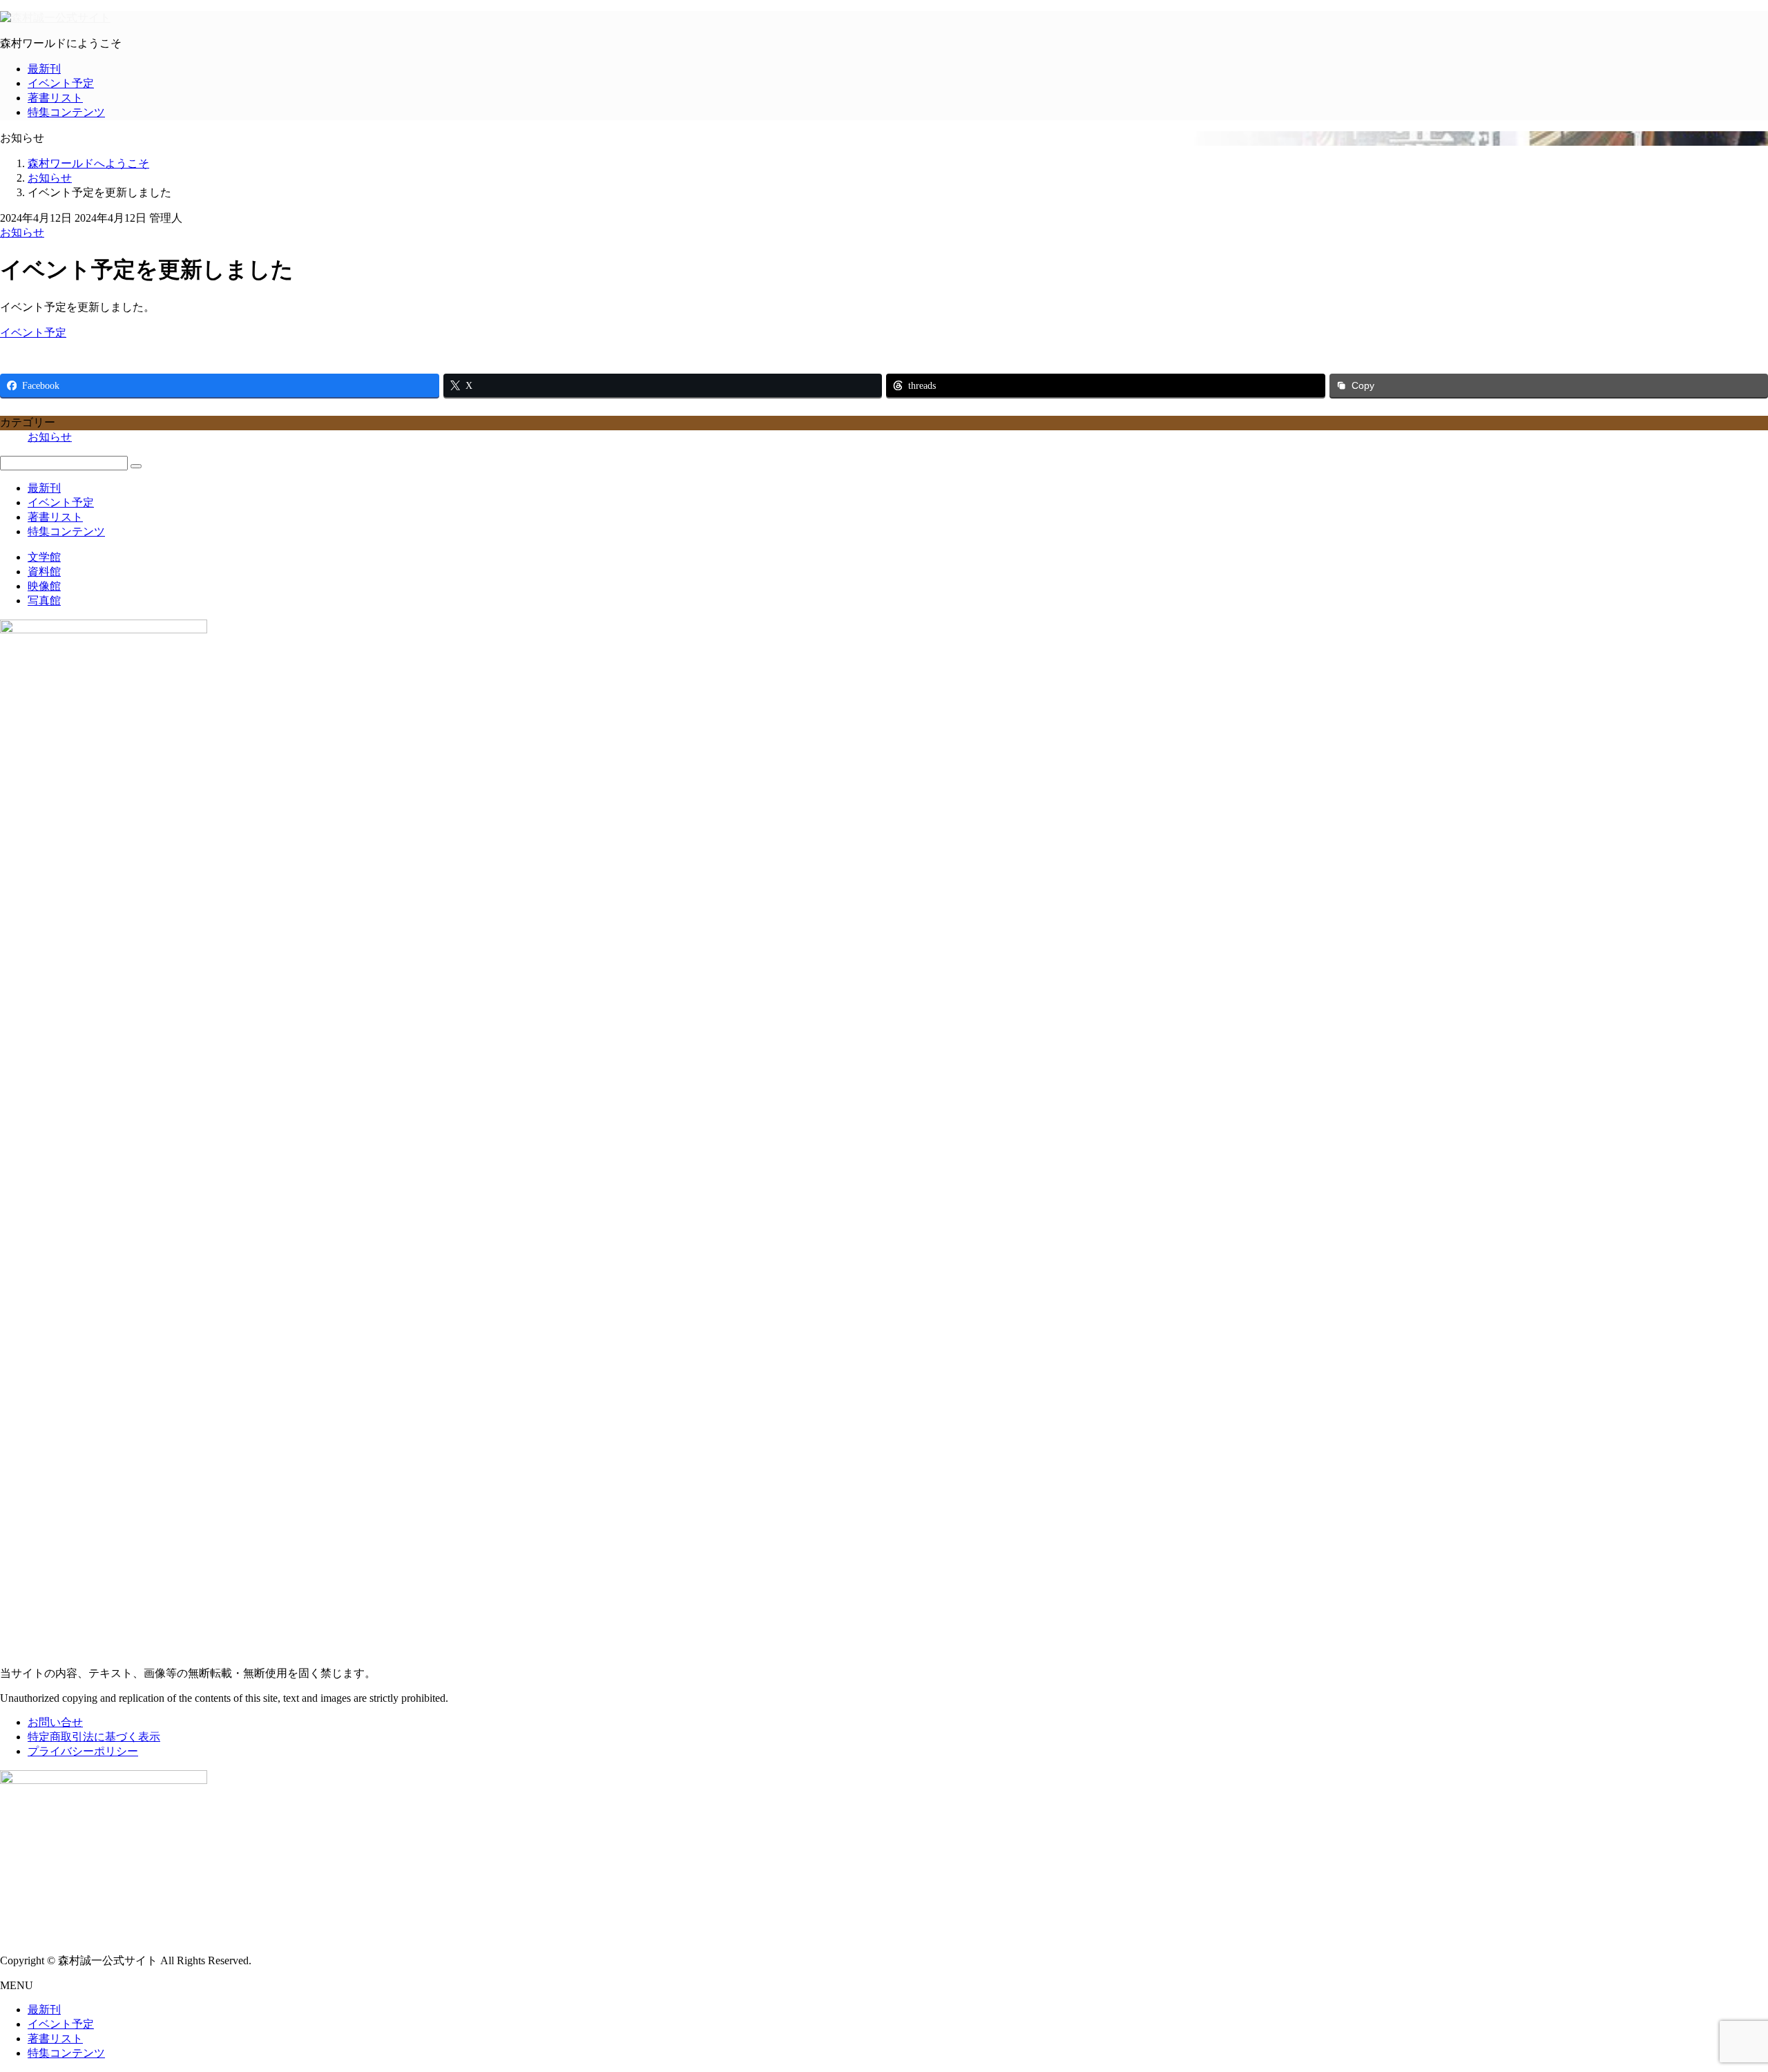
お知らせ (22, 232)
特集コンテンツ (66, 112)
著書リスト (55, 98)
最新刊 (44, 69)
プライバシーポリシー (83, 1751)
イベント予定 (61, 83)
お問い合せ (55, 1722)
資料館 (44, 572)
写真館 (44, 601)
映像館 (44, 586)
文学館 (44, 557)
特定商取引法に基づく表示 (94, 1737)
